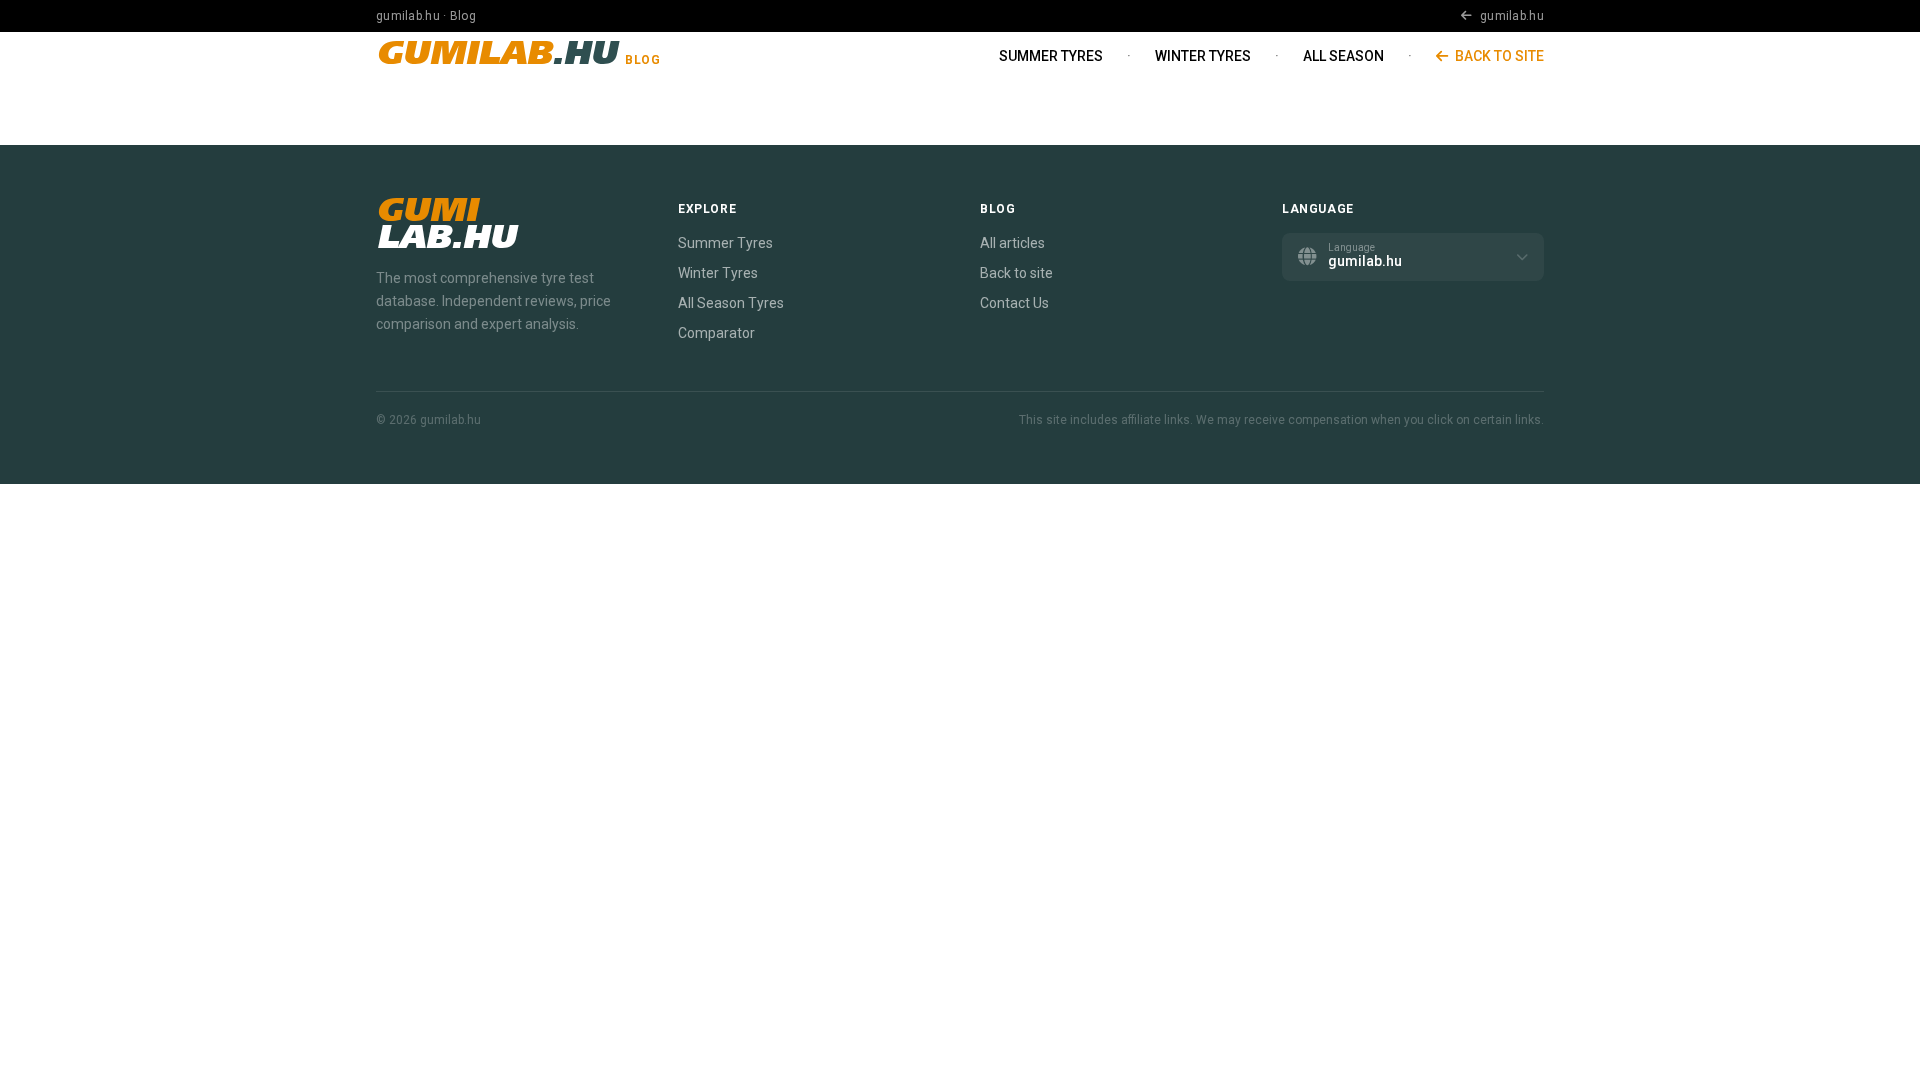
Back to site (1498, 56)
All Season (1343, 56)
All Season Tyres (731, 303)
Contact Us (1014, 303)
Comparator (716, 333)
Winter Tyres (1203, 56)
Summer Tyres (1051, 56)
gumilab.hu (1510, 16)
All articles (1012, 243)
